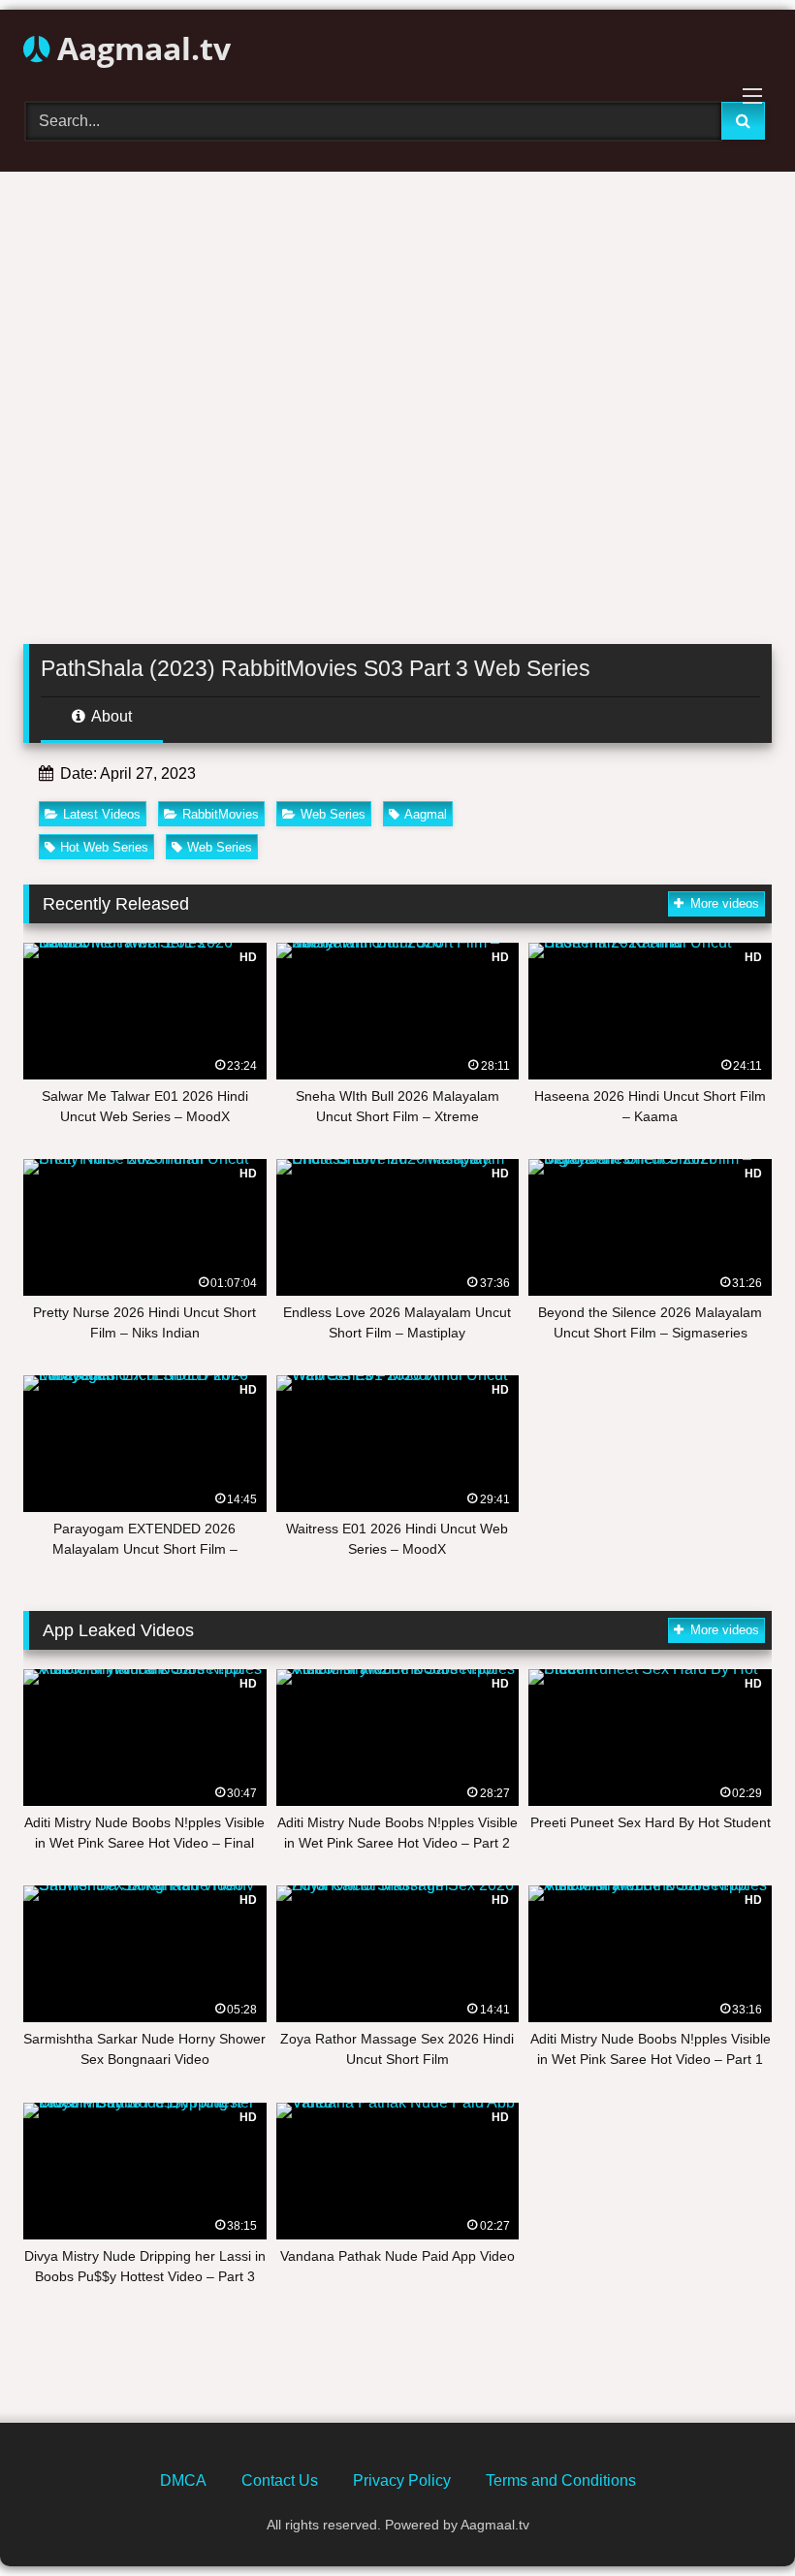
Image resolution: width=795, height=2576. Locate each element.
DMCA (183, 2480)
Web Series (333, 814)
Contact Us (280, 2480)
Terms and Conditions (561, 2480)
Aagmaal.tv (140, 48)
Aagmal (426, 814)
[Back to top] (735, 2518)
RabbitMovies (221, 814)
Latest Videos (102, 814)
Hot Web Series (104, 847)
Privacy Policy (402, 2480)
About (110, 716)
